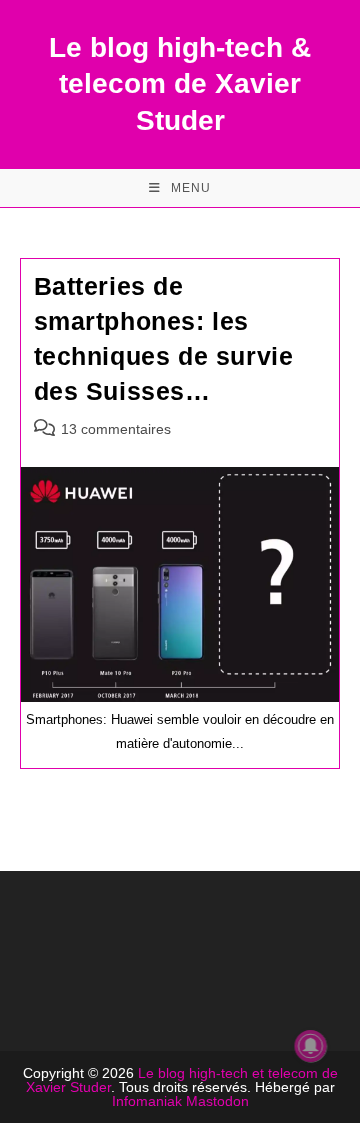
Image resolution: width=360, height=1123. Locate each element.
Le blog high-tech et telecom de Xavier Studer (182, 1080)
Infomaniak (147, 1101)
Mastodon (217, 1101)
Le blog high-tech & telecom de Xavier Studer (180, 84)
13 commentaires (116, 429)
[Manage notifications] (311, 1046)
